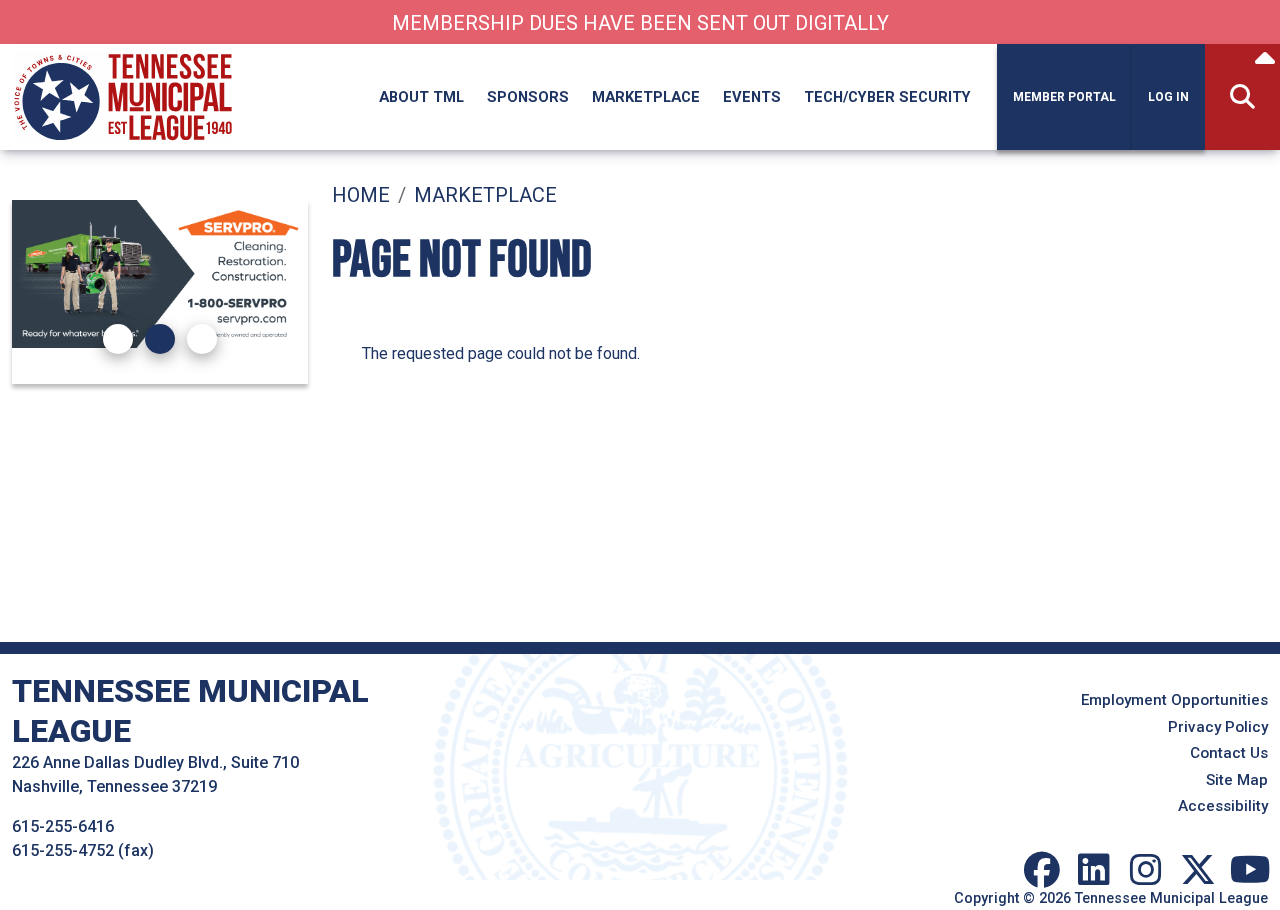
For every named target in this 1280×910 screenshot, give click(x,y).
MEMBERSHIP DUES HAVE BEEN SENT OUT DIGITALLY (640, 23)
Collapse (1265, 61)
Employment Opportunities (1174, 700)
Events (752, 97)
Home (361, 195)
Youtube (1250, 870)
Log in (1168, 97)
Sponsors (528, 97)
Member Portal (1064, 97)
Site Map (1237, 780)
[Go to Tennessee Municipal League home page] (123, 55)
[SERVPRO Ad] (160, 274)
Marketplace (646, 97)
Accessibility (1223, 806)
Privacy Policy (1218, 727)
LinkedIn (1094, 870)
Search (1242, 97)
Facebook (1042, 870)
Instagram (1146, 870)
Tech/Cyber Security (887, 97)
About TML (421, 97)
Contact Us (1229, 753)
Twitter (1198, 870)
